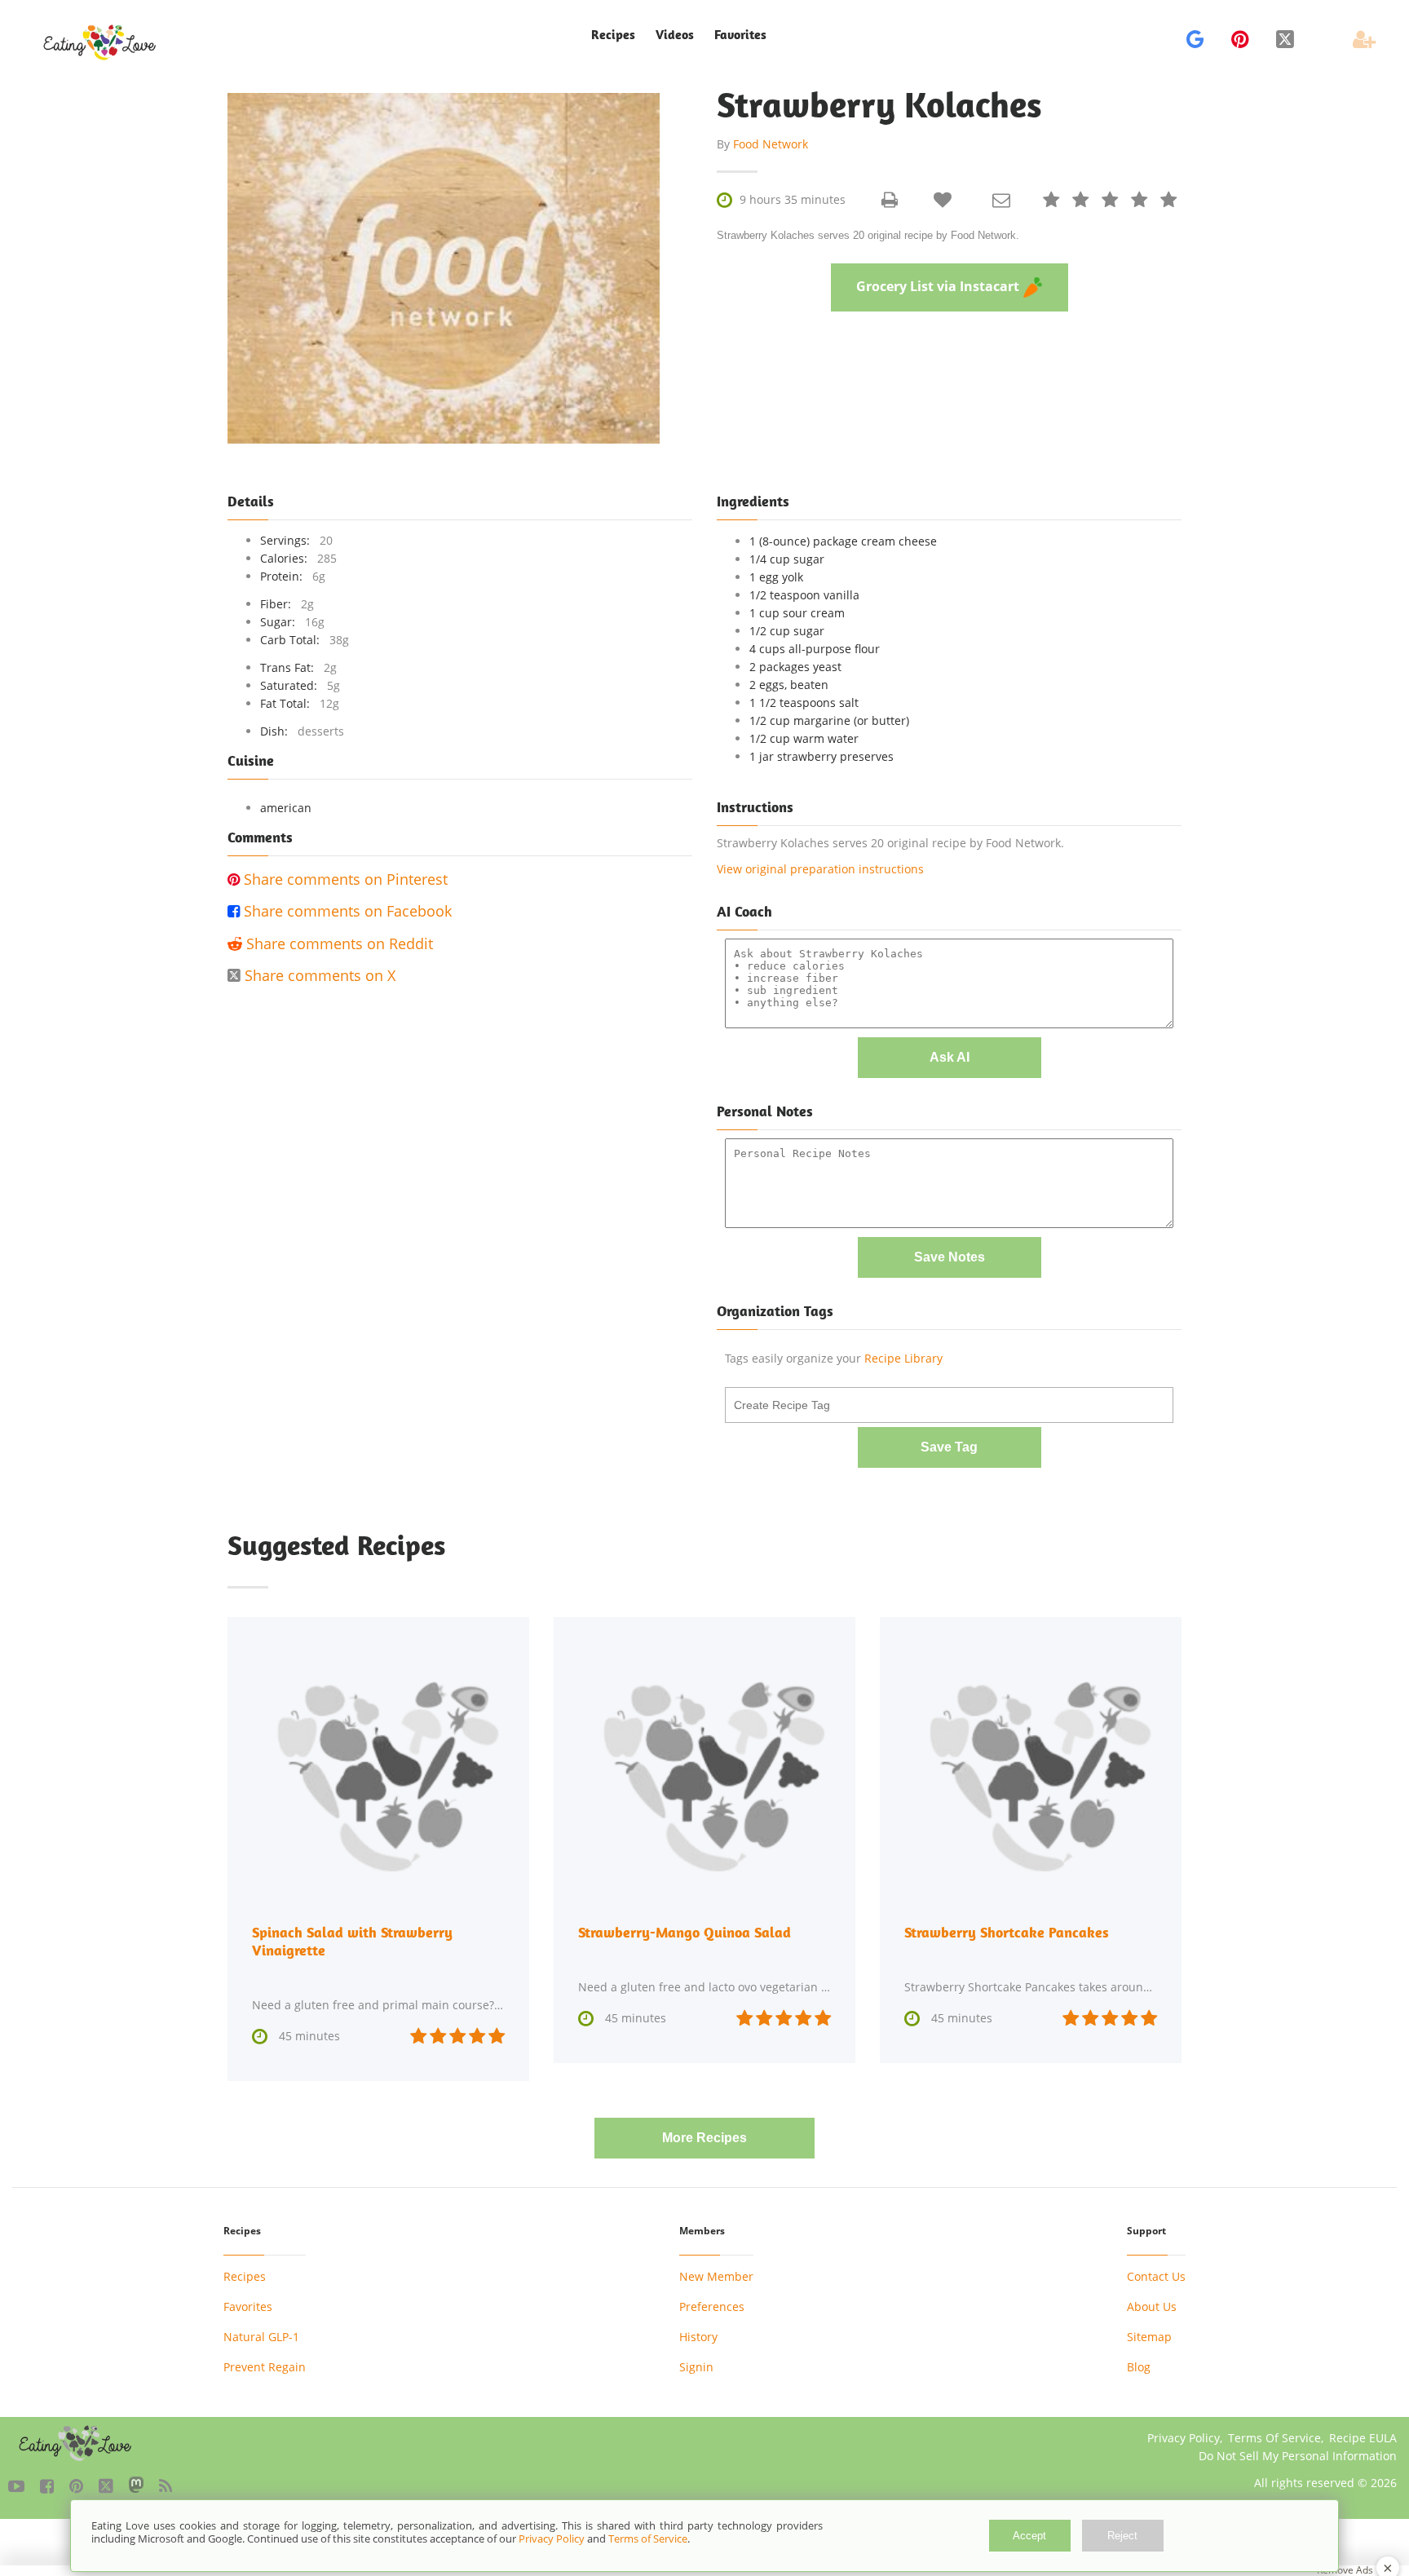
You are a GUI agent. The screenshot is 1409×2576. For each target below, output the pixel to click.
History (698, 2337)
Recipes (245, 2276)
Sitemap (1149, 2337)
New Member (716, 2276)
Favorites (740, 35)
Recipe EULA (1363, 2438)
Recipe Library (903, 1358)
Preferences (712, 2306)
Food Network (771, 144)
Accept (1029, 2536)
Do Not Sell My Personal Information (1298, 2456)
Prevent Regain (265, 2367)
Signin (696, 2367)
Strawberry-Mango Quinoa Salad (685, 1932)
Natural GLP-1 (261, 2337)
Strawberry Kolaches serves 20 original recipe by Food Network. (868, 235)
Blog (1139, 2367)
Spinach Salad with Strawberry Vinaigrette (352, 1941)
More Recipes (704, 2138)
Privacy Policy (1184, 2438)
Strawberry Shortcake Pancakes (1007, 1932)
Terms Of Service (1274, 2438)
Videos (675, 35)
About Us (1152, 2306)
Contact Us (1156, 2276)
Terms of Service (648, 2538)
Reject (1122, 2536)
